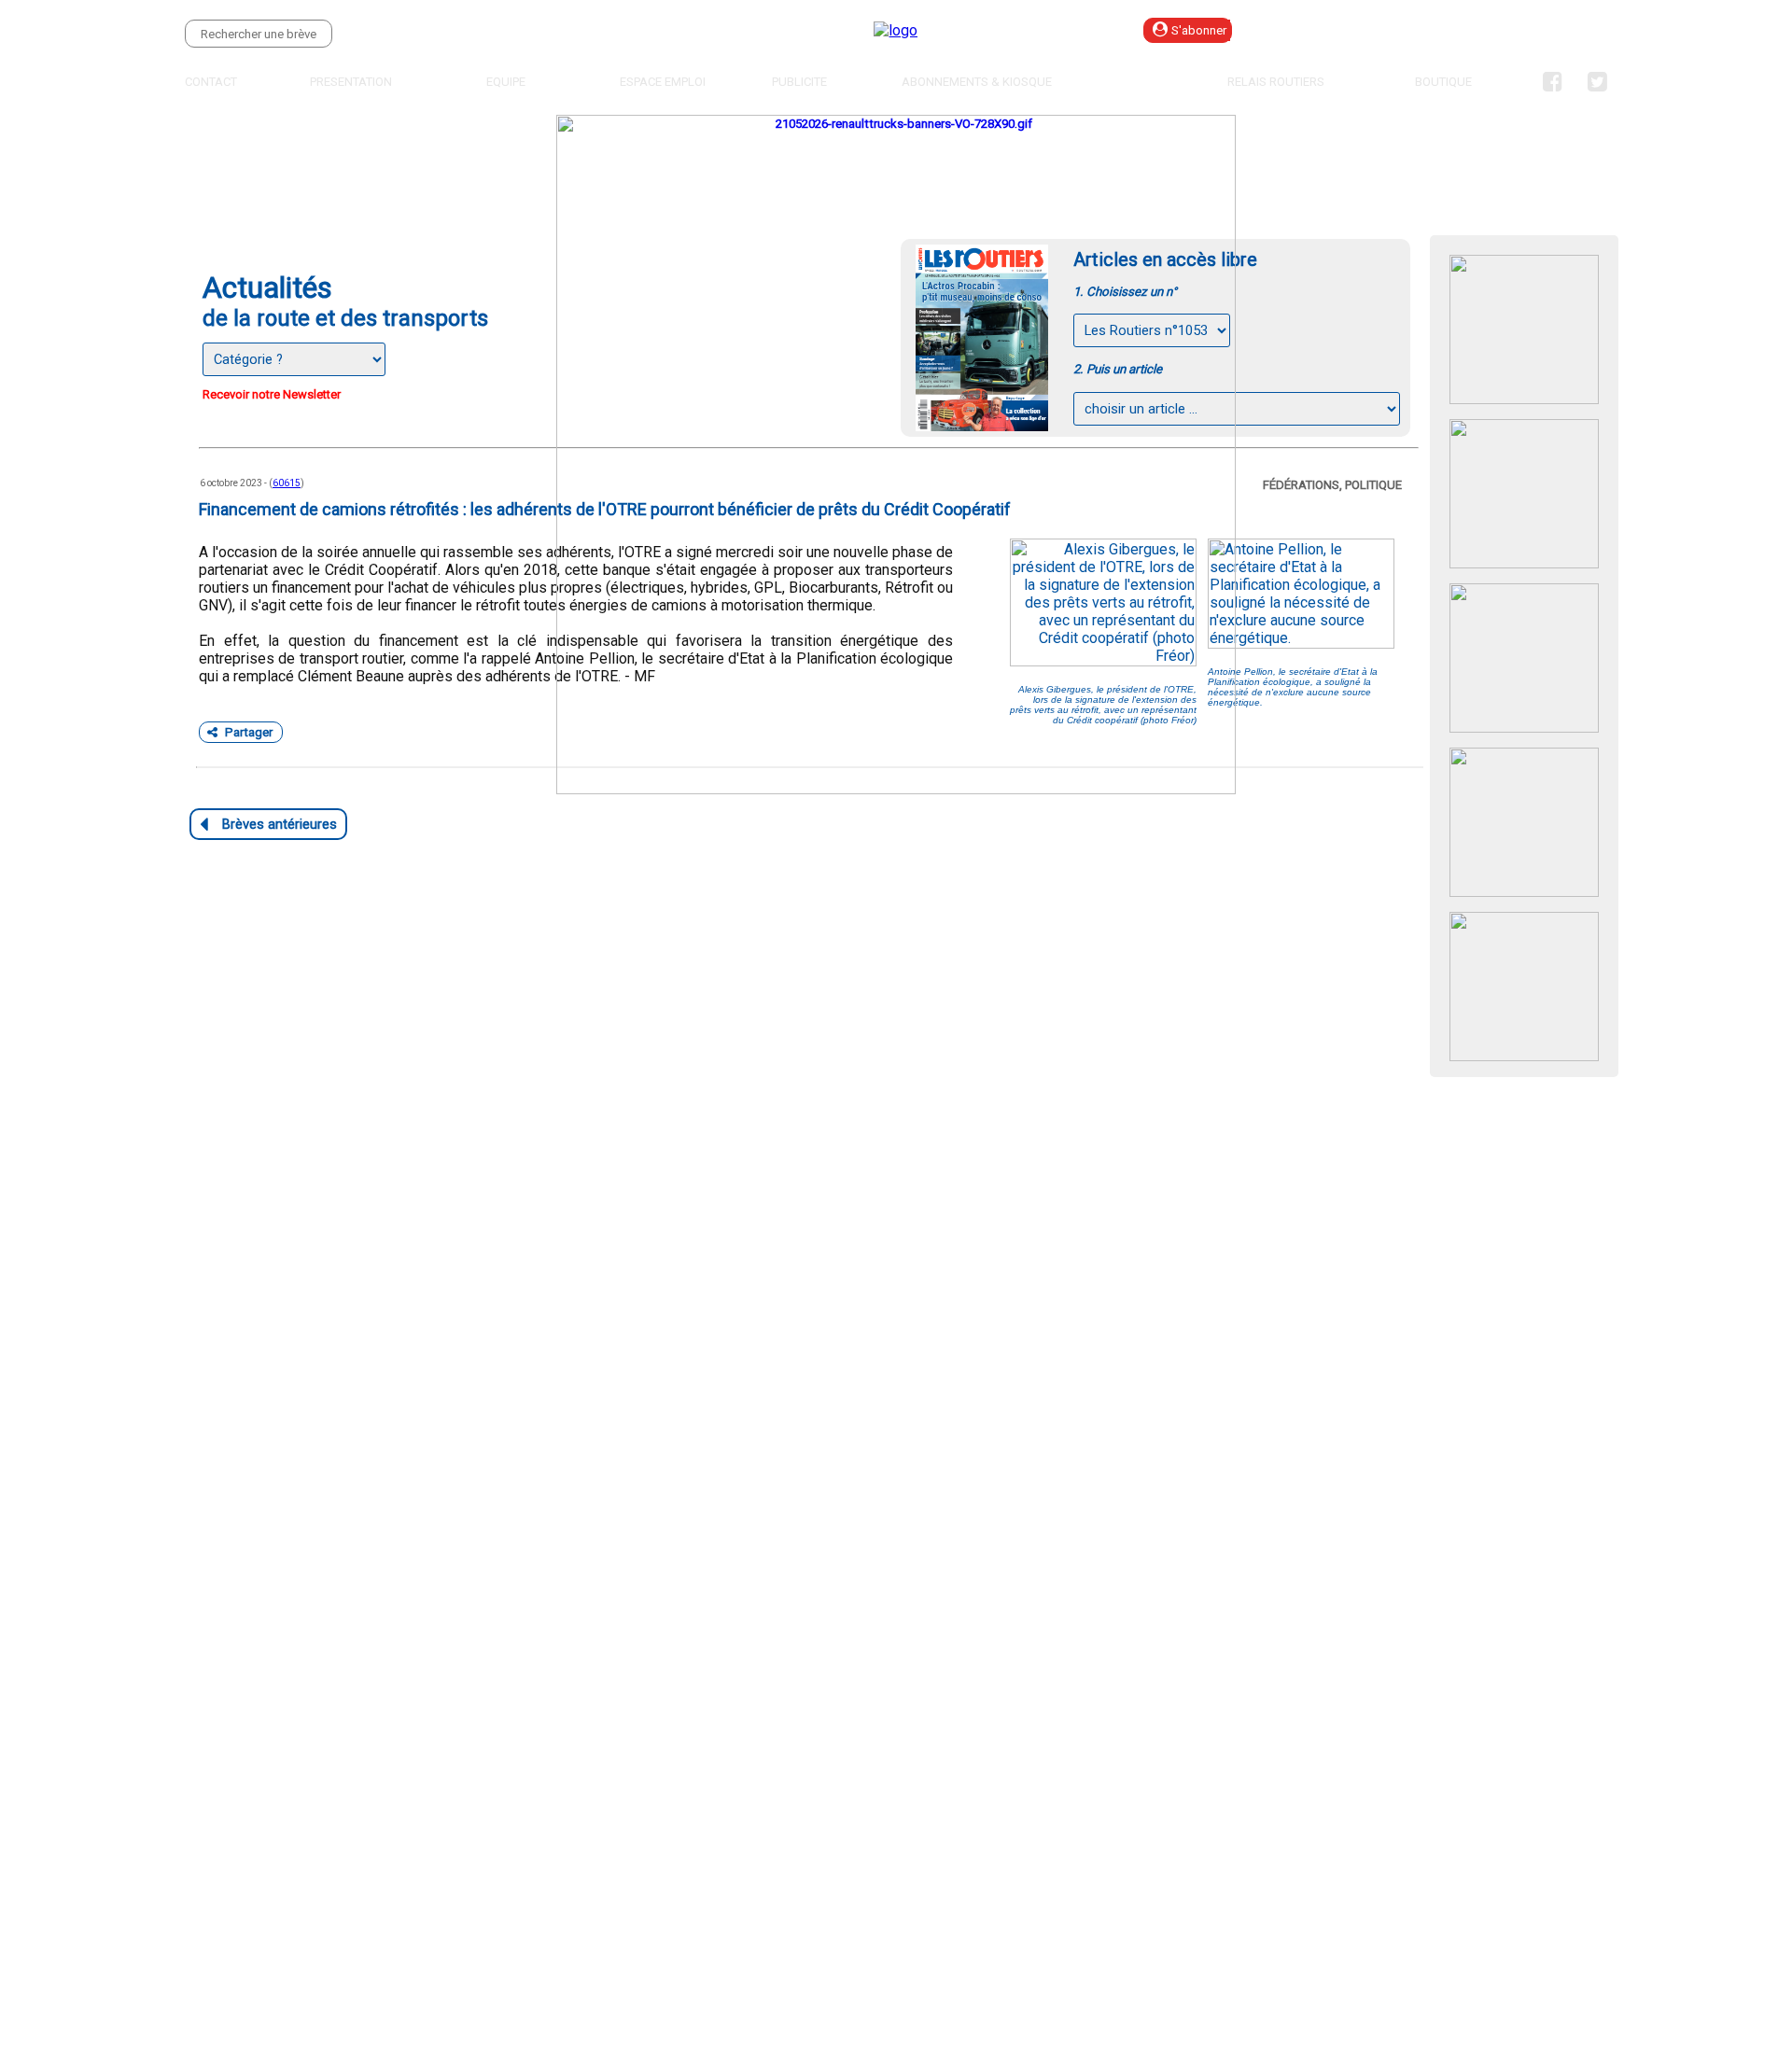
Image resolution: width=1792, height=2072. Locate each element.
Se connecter (1340, 30)
